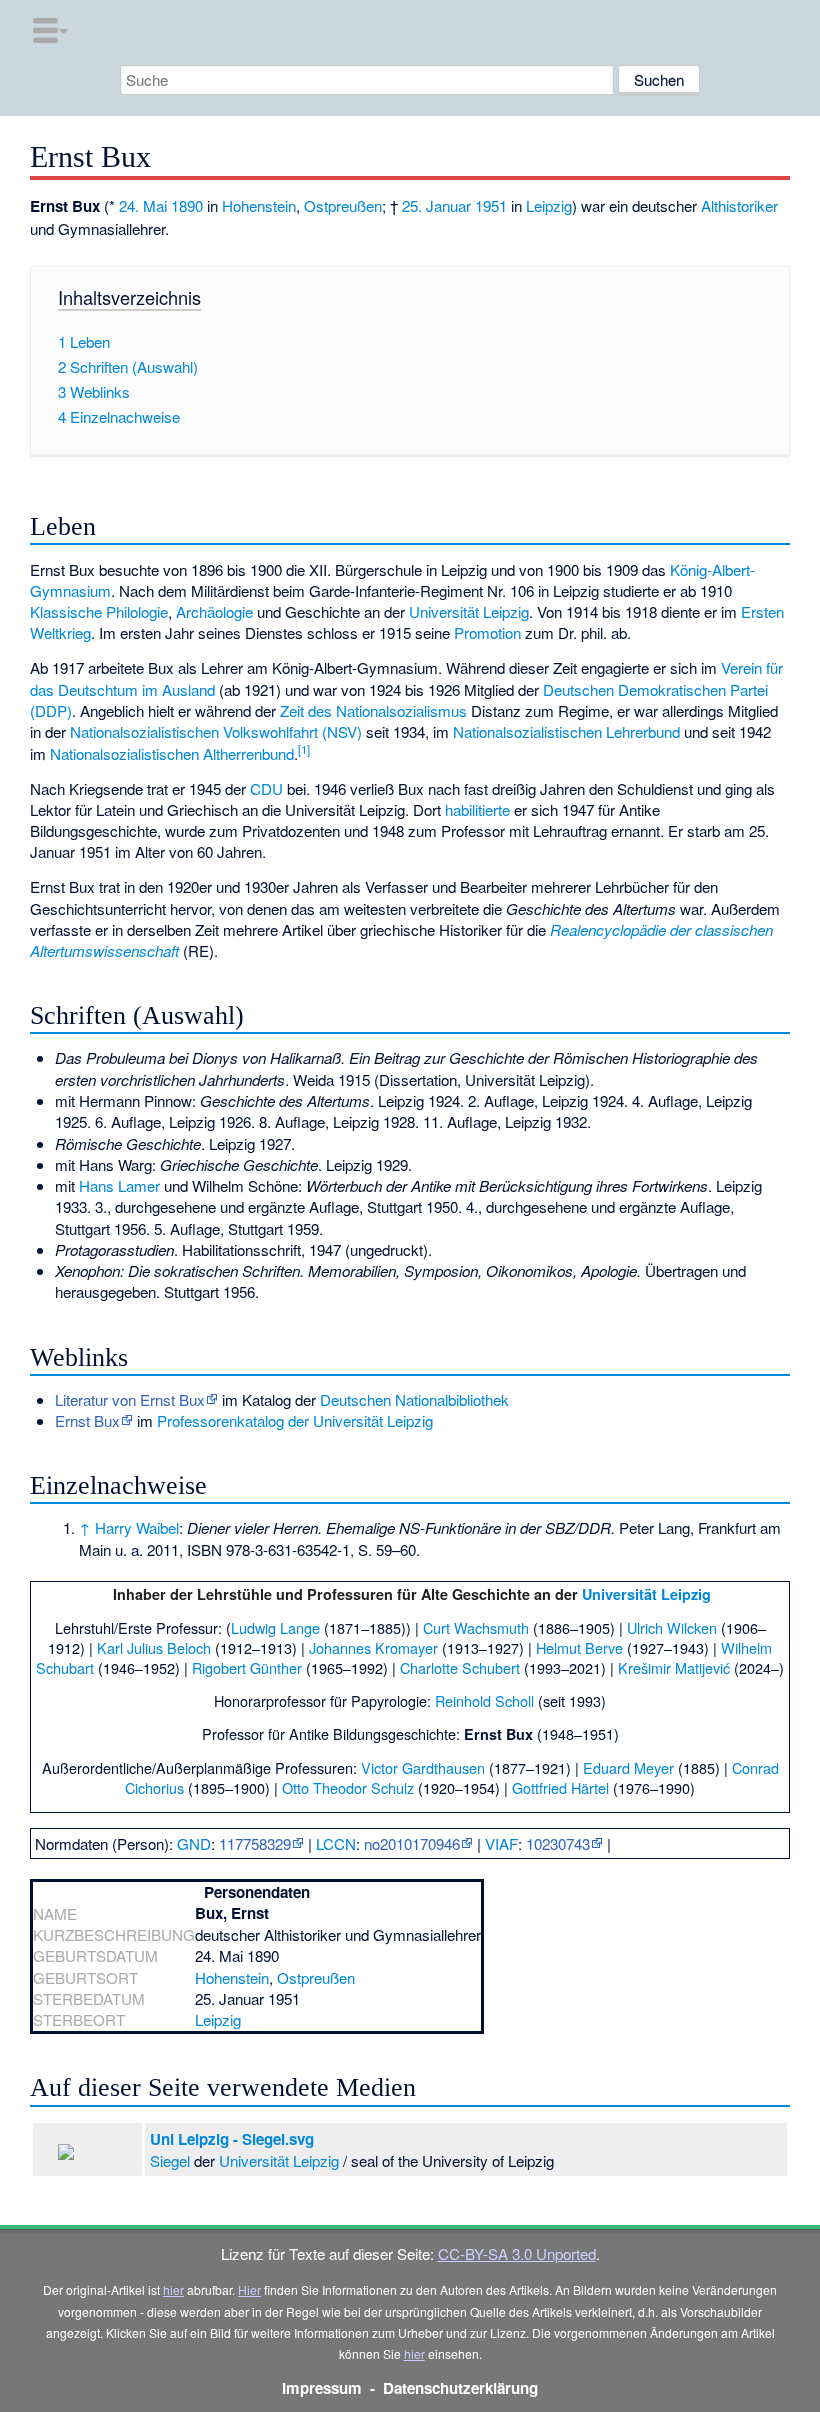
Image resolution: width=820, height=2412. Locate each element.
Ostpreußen (343, 205)
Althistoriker (739, 205)
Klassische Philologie (99, 611)
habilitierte (477, 809)
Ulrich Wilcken (672, 1627)
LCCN (336, 1843)
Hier (249, 2289)
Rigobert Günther (247, 1667)
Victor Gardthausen (423, 1767)
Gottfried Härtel (560, 1787)
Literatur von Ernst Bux (130, 1399)
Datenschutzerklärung (460, 2388)
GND (194, 1843)
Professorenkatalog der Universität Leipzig (295, 1420)
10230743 (558, 1843)
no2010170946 (412, 1843)
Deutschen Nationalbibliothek (414, 1399)
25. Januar (436, 205)
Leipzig (549, 205)
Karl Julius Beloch (154, 1647)
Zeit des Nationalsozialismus (373, 710)
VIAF (501, 1843)
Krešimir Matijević (674, 1667)
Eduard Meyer (628, 1767)
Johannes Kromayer (373, 1647)
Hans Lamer (119, 1185)
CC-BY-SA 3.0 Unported (517, 2253)
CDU (266, 788)
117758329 (255, 1843)
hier (173, 2289)
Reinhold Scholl (484, 1700)
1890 (187, 205)
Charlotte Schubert (460, 1667)
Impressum (322, 2388)
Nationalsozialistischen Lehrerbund (566, 731)
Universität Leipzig (469, 611)
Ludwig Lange (275, 1627)
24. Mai (143, 205)
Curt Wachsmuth (476, 1627)
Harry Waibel (137, 1527)
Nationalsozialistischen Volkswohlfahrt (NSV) (216, 731)
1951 (491, 205)
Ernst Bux (87, 1420)
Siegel (170, 2160)
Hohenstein (259, 205)
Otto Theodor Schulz (348, 1787)
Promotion (487, 632)
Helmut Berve (579, 1647)
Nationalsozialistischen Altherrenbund (172, 753)
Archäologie (214, 611)
